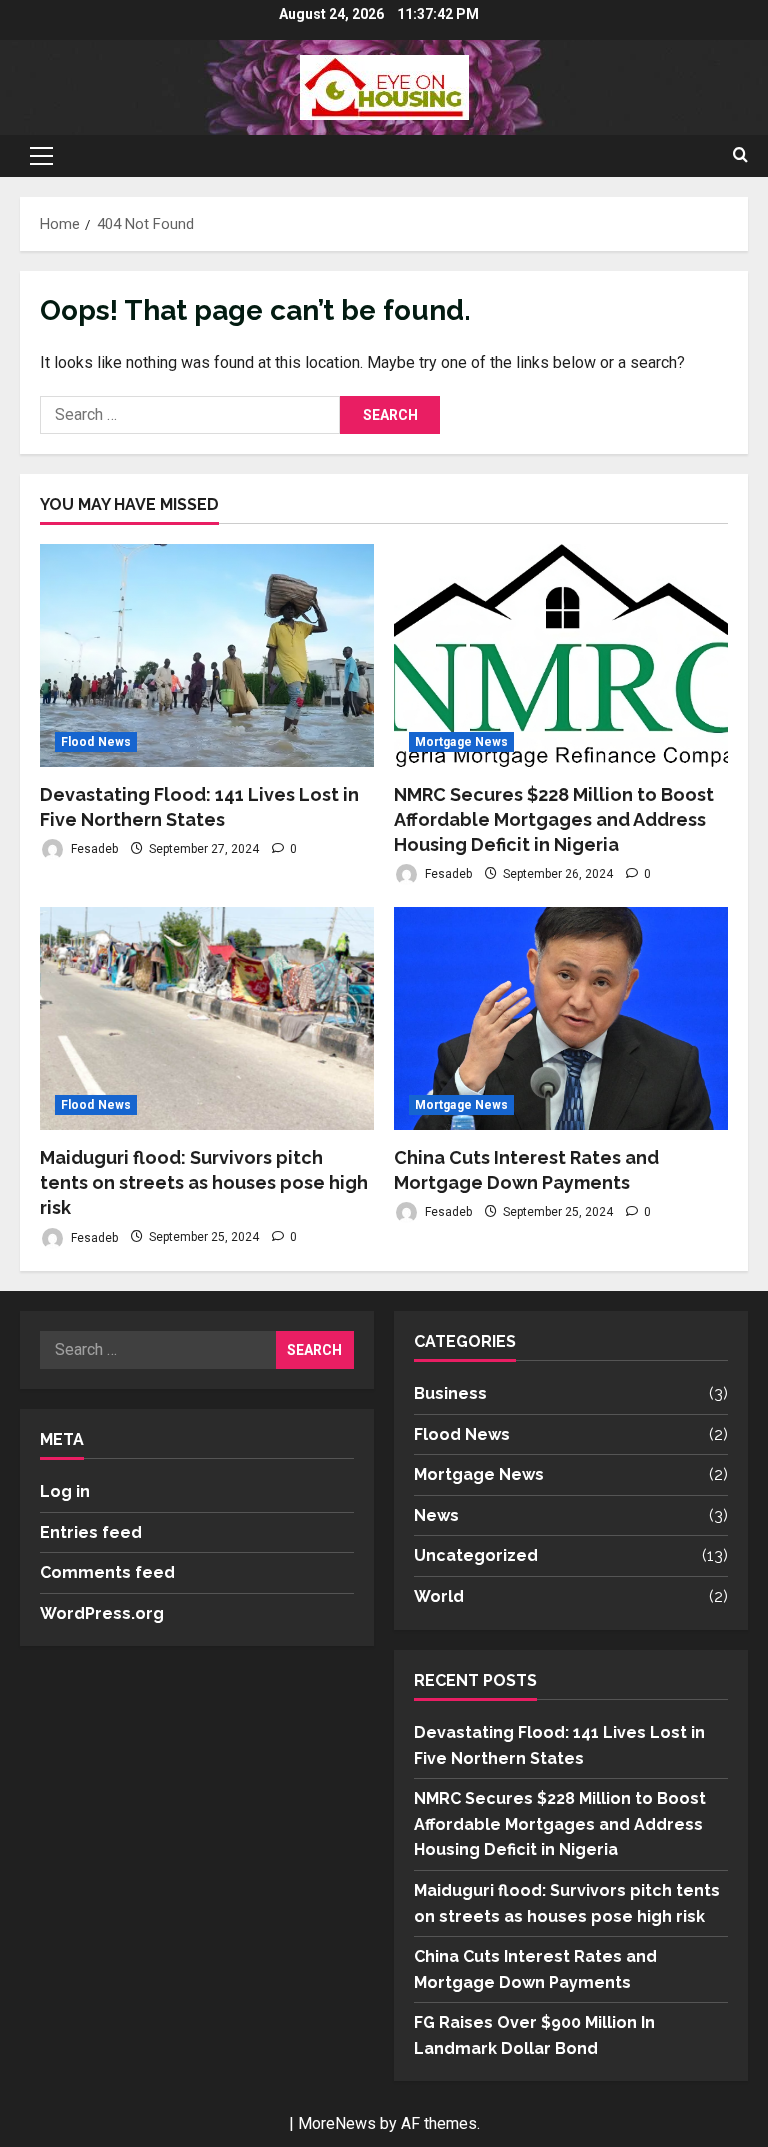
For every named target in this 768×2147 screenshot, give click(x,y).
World (439, 1596)
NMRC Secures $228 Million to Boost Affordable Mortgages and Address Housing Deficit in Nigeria (554, 819)
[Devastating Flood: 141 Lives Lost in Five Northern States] (207, 655)
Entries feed (91, 1532)
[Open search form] (740, 156)
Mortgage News (461, 742)
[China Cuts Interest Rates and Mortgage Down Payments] (561, 1018)
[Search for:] (190, 415)
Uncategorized (476, 1555)
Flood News (96, 742)
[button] (41, 156)
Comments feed (107, 1572)
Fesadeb (93, 849)
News (436, 1515)
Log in (65, 1491)
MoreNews (337, 2123)
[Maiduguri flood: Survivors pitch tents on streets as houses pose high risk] (207, 1018)
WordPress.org (102, 1613)
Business (450, 1393)
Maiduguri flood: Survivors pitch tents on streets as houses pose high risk (204, 1182)
